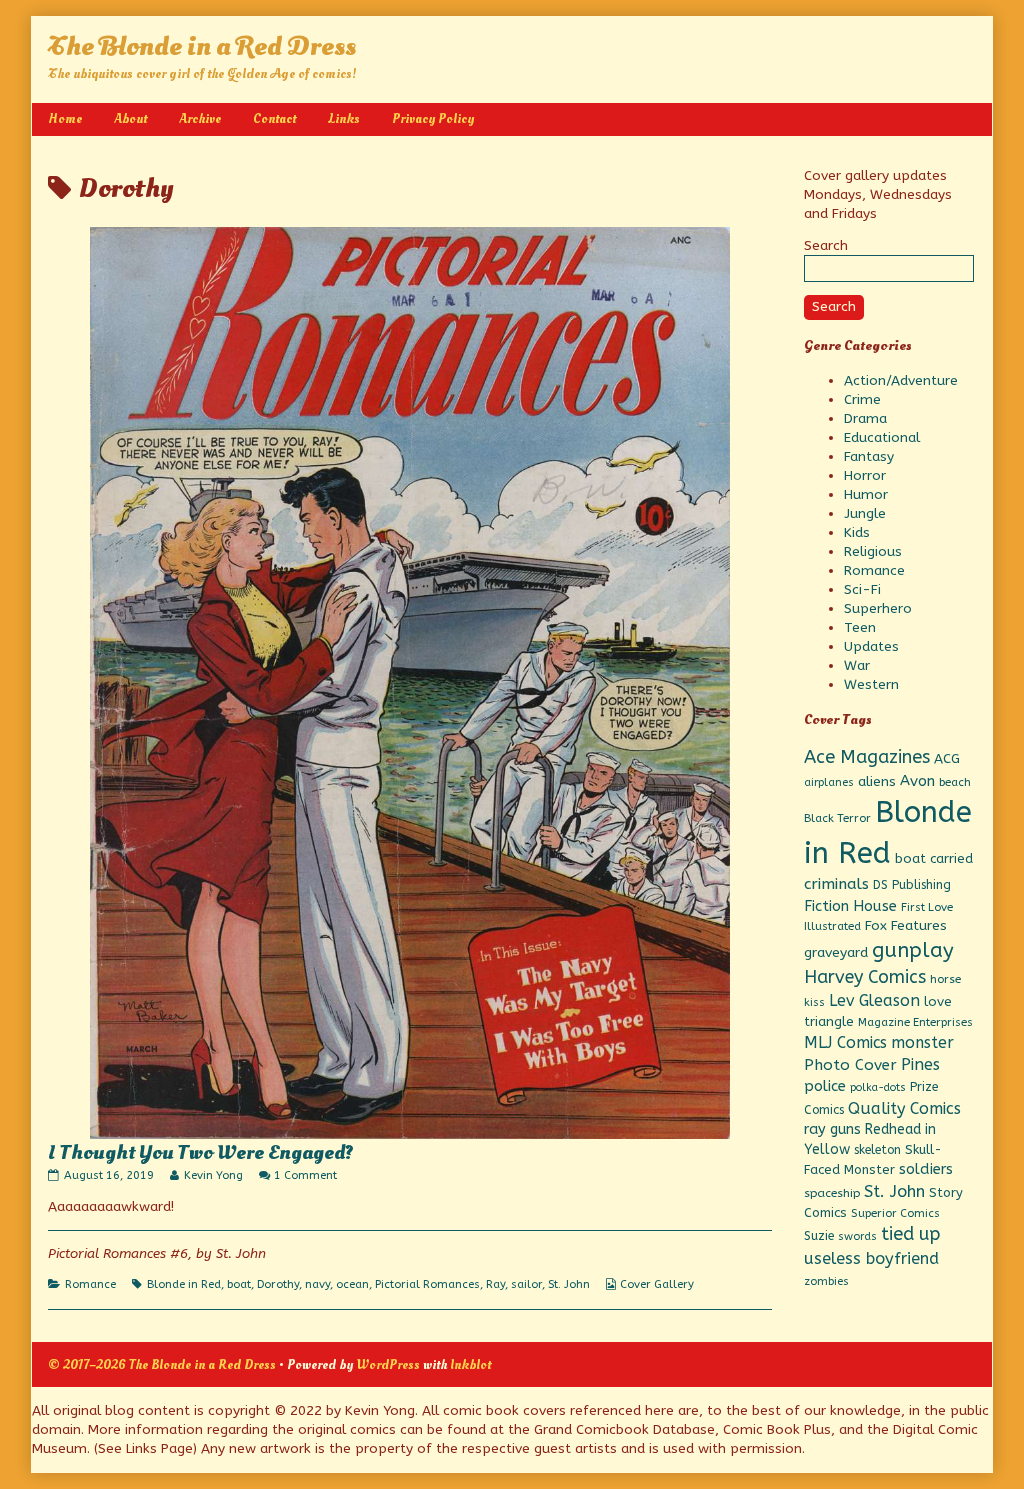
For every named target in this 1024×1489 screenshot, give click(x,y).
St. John (569, 1284)
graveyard (836, 952)
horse (945, 979)
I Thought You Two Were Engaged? (200, 1153)
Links (344, 118)
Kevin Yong (213, 1175)
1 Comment (305, 1175)
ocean (352, 1284)
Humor (866, 494)
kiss (814, 1002)
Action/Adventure (901, 380)
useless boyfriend (871, 1258)
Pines (920, 1064)
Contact (274, 118)
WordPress (388, 1364)
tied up (910, 1234)
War (857, 665)
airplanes (829, 782)
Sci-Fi (862, 589)
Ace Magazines (867, 757)
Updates (871, 646)
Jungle (865, 513)
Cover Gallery (657, 1284)
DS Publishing (912, 885)
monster (922, 1042)
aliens (877, 782)
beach (955, 782)
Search (826, 245)
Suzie (819, 1236)
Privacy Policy (433, 118)
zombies (826, 1281)
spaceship (832, 1193)
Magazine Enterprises (915, 1022)
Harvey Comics (865, 977)
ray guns (832, 1129)
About (130, 118)
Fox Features (906, 926)
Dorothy (278, 1284)
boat (239, 1284)
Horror (865, 475)
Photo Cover (850, 1065)
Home (65, 118)
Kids (857, 532)
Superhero (878, 608)
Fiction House (850, 906)
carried (951, 858)
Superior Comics (895, 1213)
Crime (862, 399)
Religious (873, 551)
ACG (947, 759)
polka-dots (878, 1087)
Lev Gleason (874, 1000)
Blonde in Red (184, 1284)
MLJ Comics (845, 1042)
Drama (865, 418)
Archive (200, 118)
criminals (836, 884)
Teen (860, 627)
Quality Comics (904, 1108)
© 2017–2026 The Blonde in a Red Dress (162, 1364)
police (825, 1086)
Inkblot (470, 1364)
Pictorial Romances (427, 1284)
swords (857, 1236)
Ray (495, 1284)
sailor (526, 1284)
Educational (882, 437)
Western (871, 684)
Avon (917, 781)
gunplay (913, 950)
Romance (90, 1284)
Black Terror (837, 818)
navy (317, 1284)
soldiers (926, 1169)
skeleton (877, 1150)
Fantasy (869, 456)
